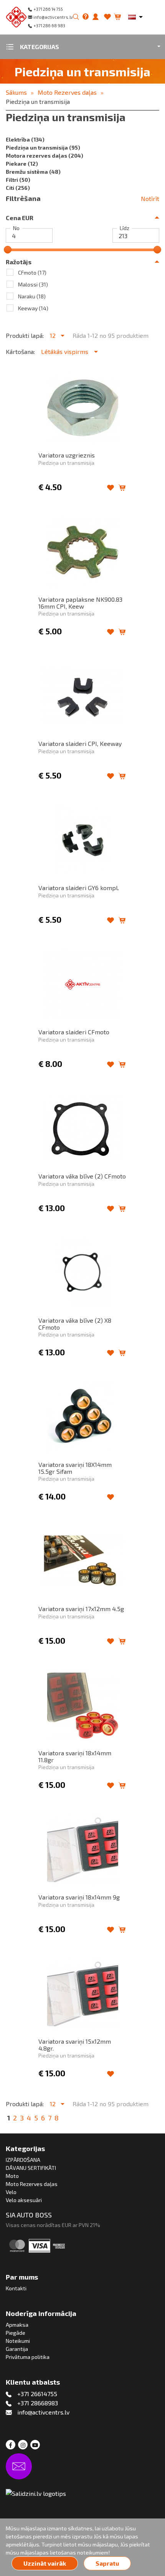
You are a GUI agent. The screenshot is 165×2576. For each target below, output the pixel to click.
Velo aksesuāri (24, 2200)
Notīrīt (150, 198)
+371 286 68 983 (49, 26)
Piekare (22, 164)
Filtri (18, 180)
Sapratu (107, 2563)
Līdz (125, 228)
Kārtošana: (20, 351)
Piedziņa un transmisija (38, 101)
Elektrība (25, 139)
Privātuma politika (28, 2357)
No (16, 228)
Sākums (16, 92)
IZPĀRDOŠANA (23, 2160)
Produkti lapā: (25, 335)
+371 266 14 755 (48, 9)
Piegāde (16, 2333)
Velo (11, 2192)
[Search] (76, 17)
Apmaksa (17, 2325)
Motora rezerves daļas (45, 156)
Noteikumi (18, 2341)
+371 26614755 (37, 2394)
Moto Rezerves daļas (67, 92)
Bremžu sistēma (33, 172)
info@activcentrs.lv (53, 17)
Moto (12, 2176)
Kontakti (16, 2288)
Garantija (17, 2349)
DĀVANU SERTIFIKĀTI (31, 2168)
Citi (18, 188)
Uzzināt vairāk (45, 2563)
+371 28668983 (38, 2403)
